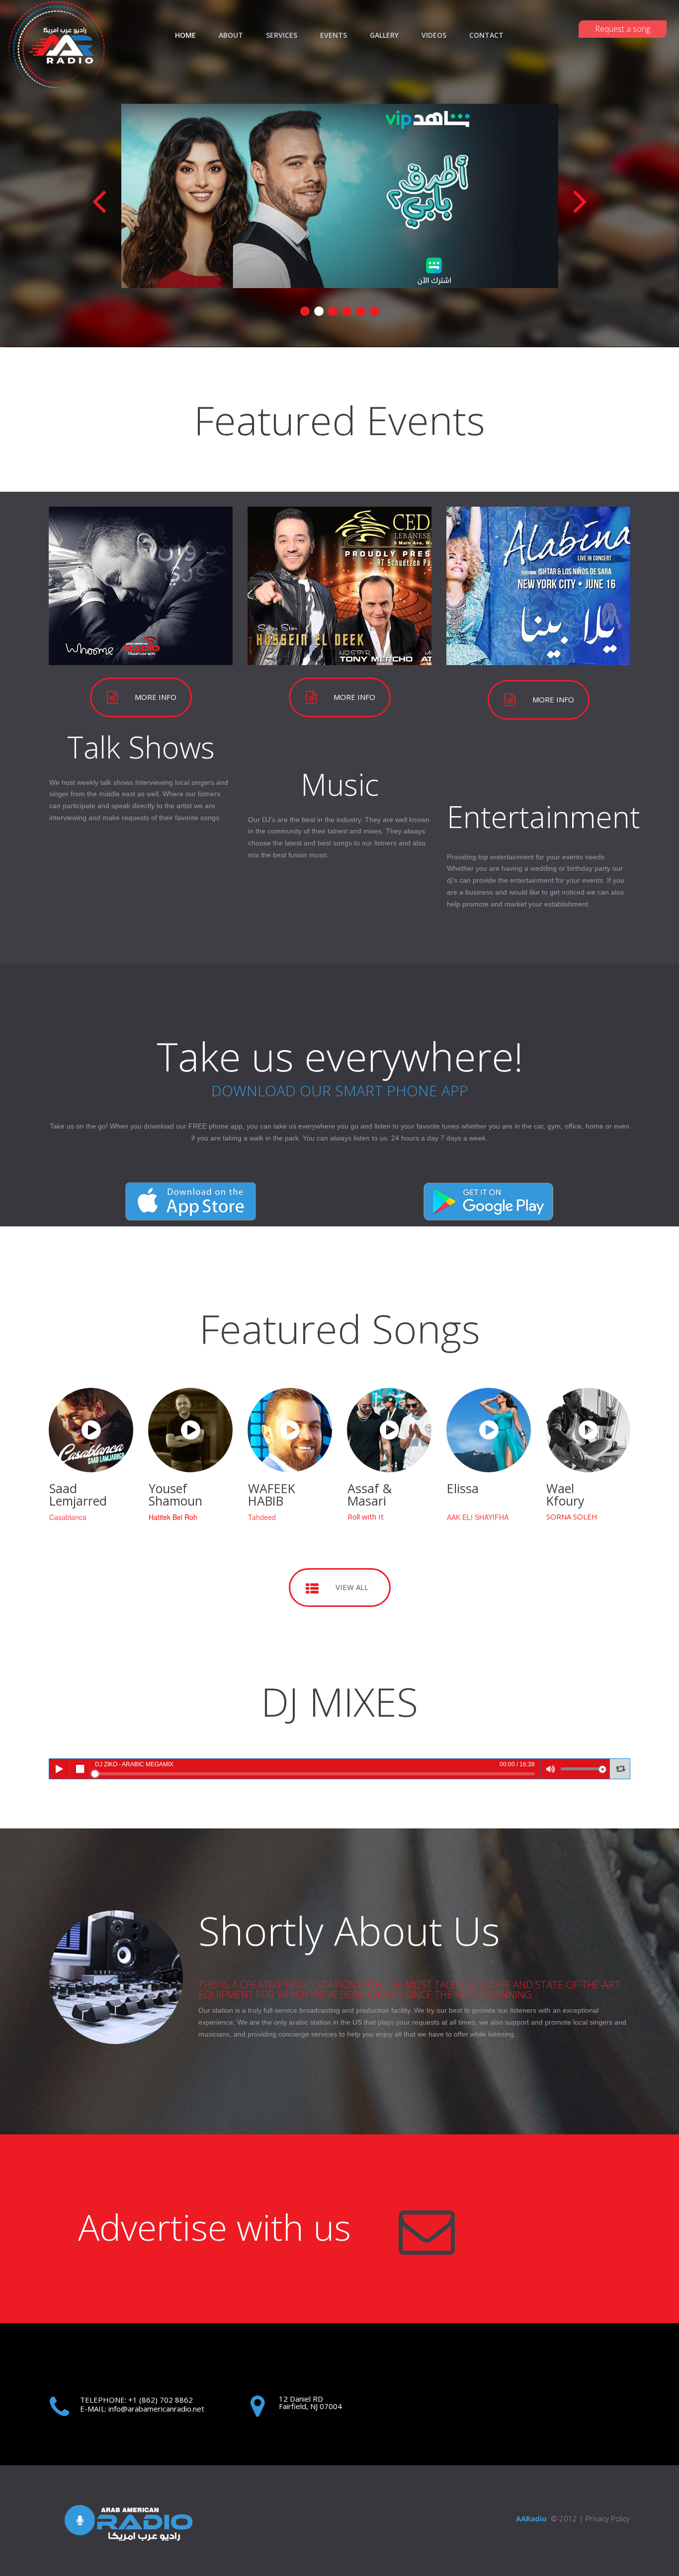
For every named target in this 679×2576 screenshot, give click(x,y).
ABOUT (231, 35)
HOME (185, 35)
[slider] (315, 1774)
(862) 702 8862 (165, 2400)
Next (580, 200)
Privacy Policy (608, 2518)
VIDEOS (434, 35)
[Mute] (551, 1769)
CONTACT (486, 35)
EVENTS (334, 35)
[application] (339, 1769)
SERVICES (282, 35)
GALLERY (384, 35)
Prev (99, 200)
